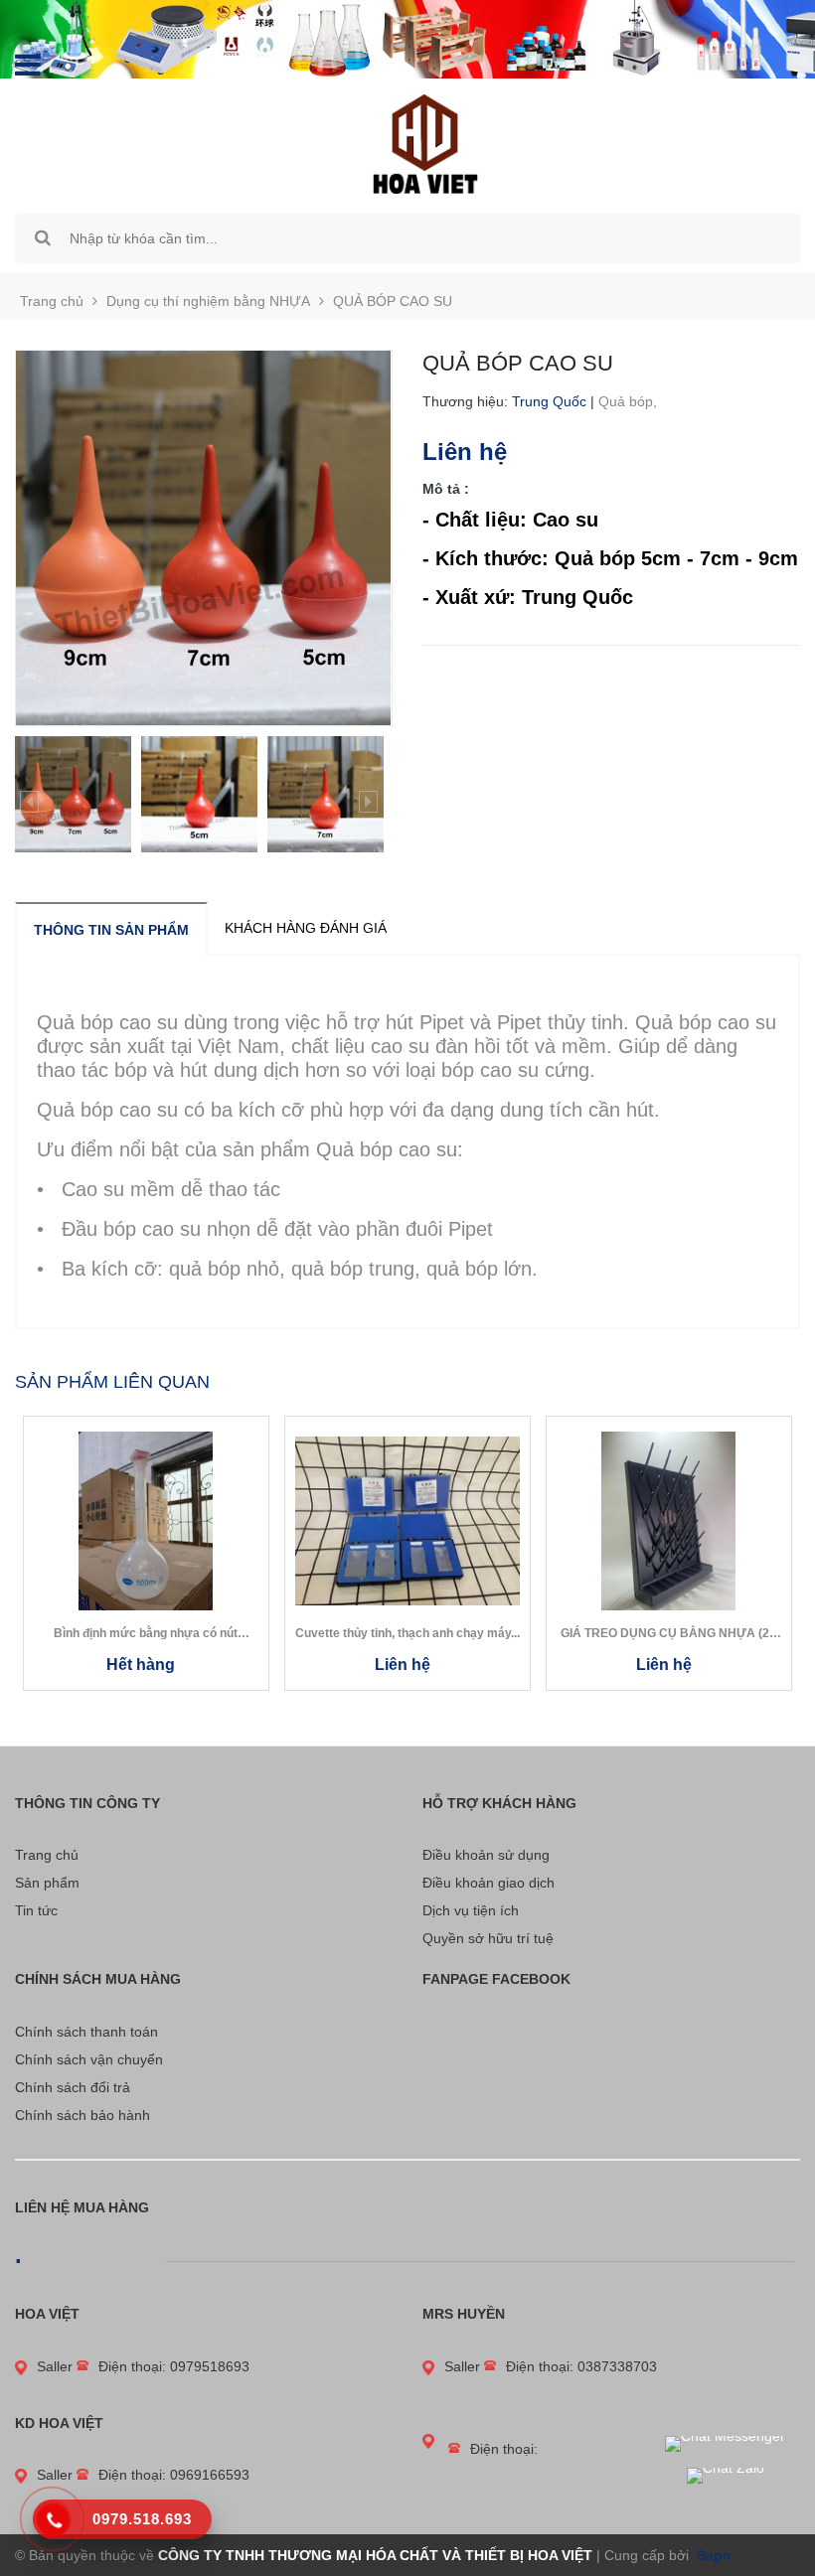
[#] (407, 39)
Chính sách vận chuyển (89, 2059)
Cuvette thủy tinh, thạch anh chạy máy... (407, 1633)
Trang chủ (47, 1855)
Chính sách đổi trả (73, 2087)
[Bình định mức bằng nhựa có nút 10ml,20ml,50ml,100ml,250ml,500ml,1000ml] (146, 1521)
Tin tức (36, 1910)
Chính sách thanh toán (86, 2032)
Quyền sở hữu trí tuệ (488, 1938)
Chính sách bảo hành (82, 2115)
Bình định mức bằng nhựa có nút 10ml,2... (146, 1634)
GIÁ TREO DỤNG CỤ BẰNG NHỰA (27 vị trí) (668, 1634)
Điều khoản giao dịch (489, 1883)
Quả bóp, (630, 401)
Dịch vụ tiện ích (471, 1910)
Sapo (712, 2555)
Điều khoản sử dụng (486, 1855)
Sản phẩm (47, 1883)
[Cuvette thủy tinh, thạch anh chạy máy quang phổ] (407, 1521)
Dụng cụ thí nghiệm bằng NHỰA (208, 301)
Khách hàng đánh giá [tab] (306, 928)
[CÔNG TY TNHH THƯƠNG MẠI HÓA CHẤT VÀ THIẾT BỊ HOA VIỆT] (425, 143)
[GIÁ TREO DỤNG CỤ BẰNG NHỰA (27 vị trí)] (669, 1521)
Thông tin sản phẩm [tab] (111, 930)
